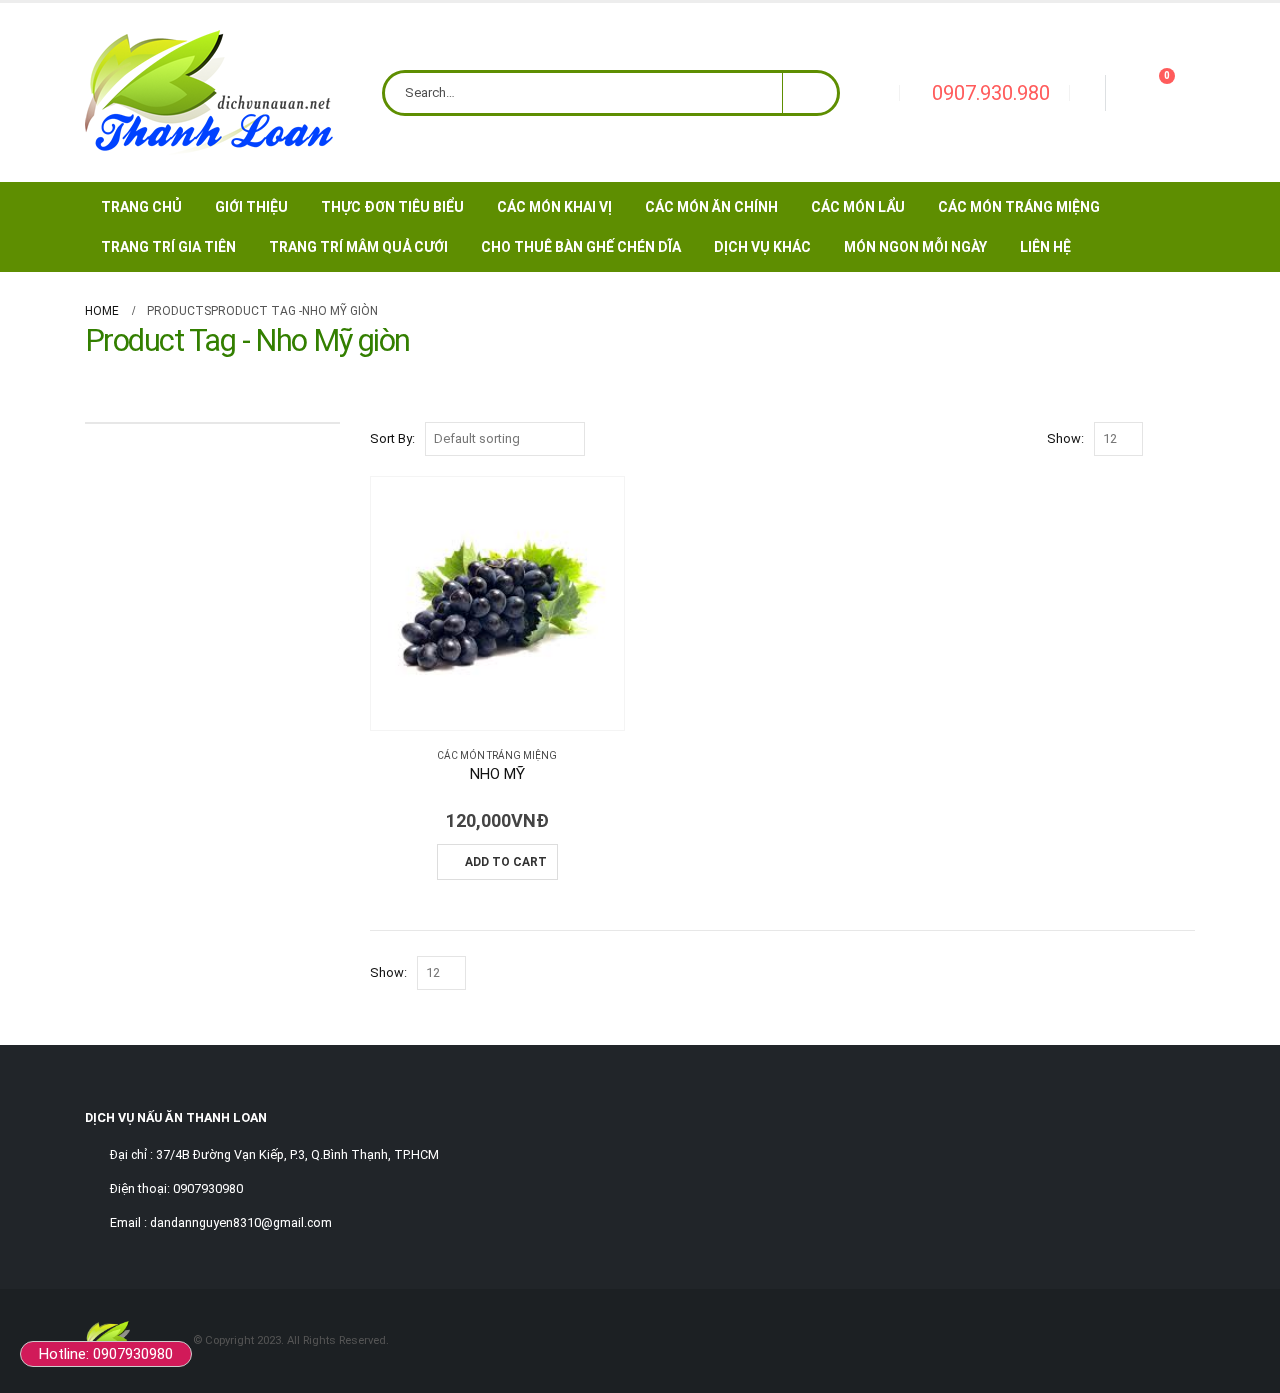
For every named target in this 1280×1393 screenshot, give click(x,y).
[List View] (1185, 439)
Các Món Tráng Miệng (1019, 207)
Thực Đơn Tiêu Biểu (392, 207)
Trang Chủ (141, 207)
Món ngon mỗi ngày (915, 247)
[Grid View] (1162, 439)
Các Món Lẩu (858, 207)
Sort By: (392, 438)
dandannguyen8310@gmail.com (241, 1222)
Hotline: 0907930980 (106, 1354)
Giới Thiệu (251, 207)
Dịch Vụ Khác (762, 247)
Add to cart (506, 862)
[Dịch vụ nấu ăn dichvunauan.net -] (209, 92)
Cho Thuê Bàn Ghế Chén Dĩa (581, 247)
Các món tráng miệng (497, 755)
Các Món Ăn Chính (711, 207)
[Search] (810, 93)
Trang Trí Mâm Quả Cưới (358, 247)
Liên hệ (1045, 247)
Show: (1065, 438)
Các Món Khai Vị (554, 207)
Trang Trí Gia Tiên (168, 247)
